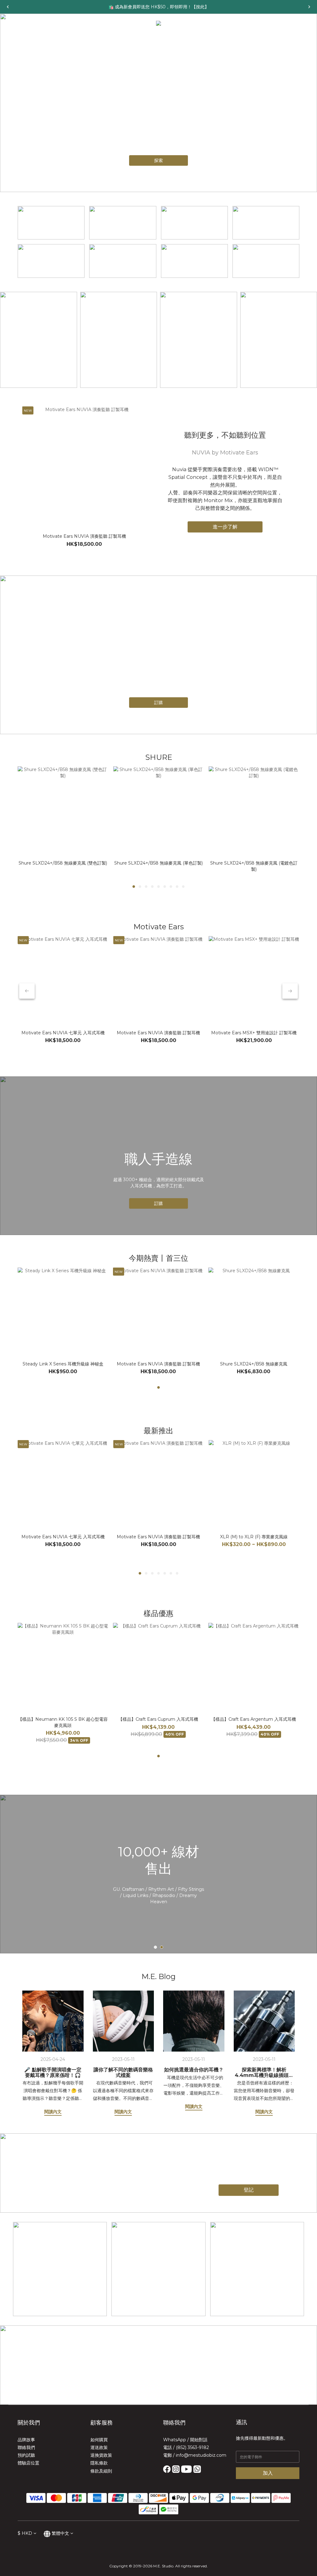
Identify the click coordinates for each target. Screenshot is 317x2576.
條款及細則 (101, 2471)
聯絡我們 (26, 2447)
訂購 (158, 703)
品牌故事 (26, 2440)
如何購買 (99, 2440)
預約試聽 (26, 2455)
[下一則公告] (309, 7)
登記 (249, 2190)
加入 (268, 2473)
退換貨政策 (101, 2455)
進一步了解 (225, 527)
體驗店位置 (28, 2463)
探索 (158, 160)
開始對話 (199, 2440)
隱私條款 (99, 2463)
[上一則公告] (8, 7)
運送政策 (99, 2447)
